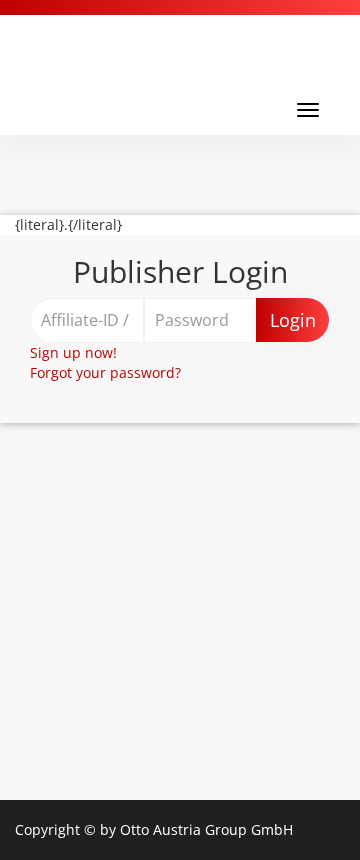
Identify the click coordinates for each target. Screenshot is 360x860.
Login (293, 320)
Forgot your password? (105, 372)
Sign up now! (73, 352)
